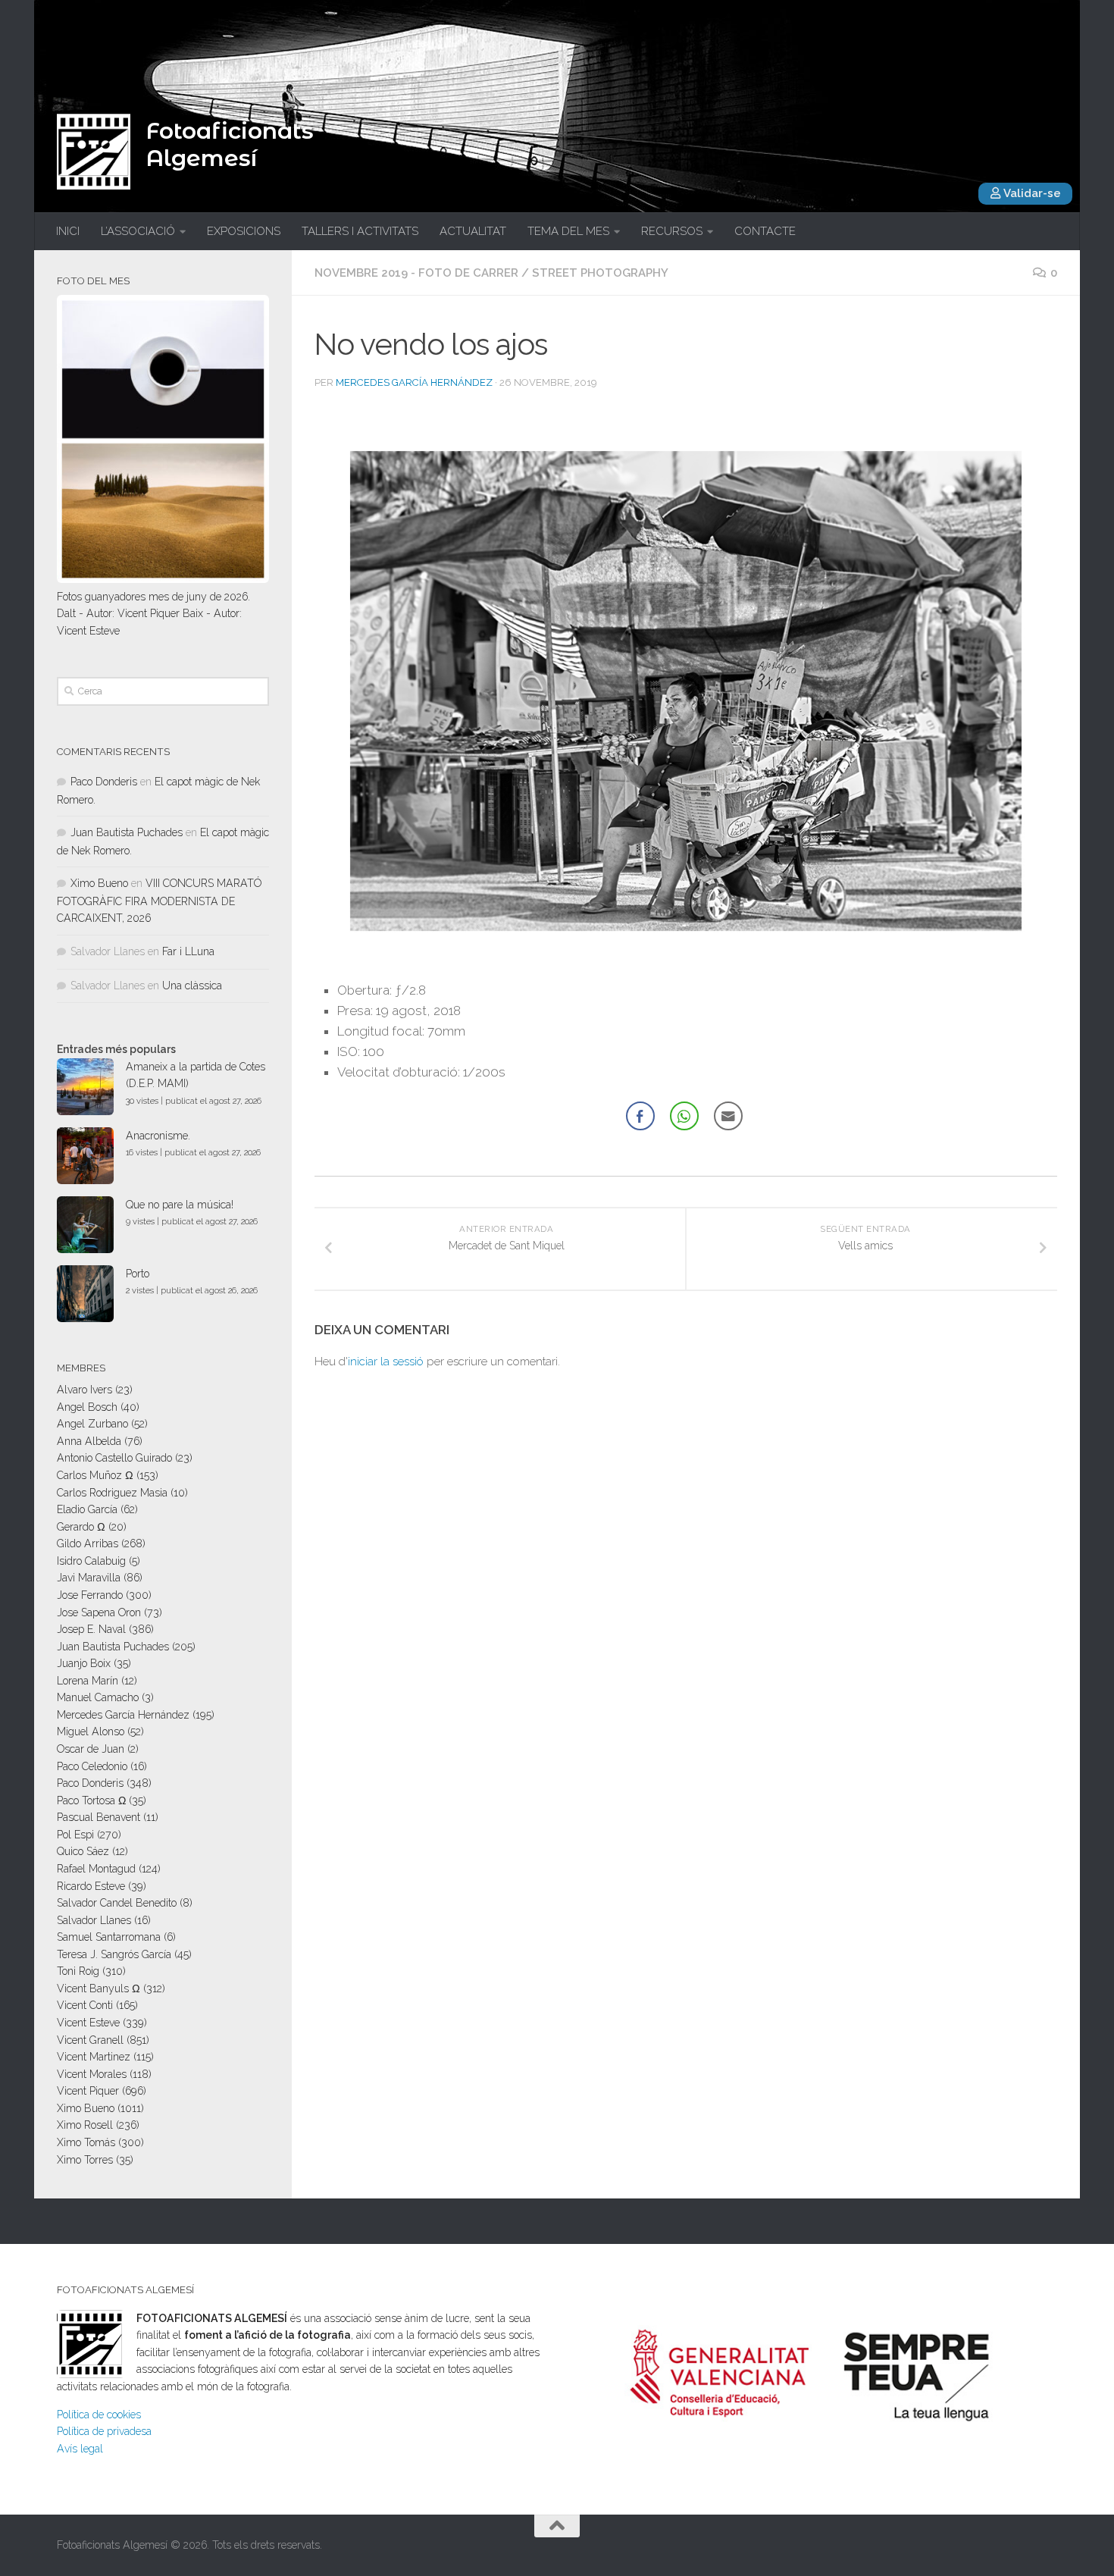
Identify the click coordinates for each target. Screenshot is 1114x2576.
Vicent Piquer (88, 2091)
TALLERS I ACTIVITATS (360, 231)
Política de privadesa (104, 2431)
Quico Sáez (83, 1851)
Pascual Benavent (99, 1817)
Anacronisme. (158, 1136)
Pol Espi (75, 1835)
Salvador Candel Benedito (117, 1903)
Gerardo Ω (81, 1527)
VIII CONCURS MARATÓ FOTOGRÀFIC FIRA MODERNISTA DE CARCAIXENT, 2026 (159, 901)
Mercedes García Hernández (414, 382)
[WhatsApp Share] (684, 1116)
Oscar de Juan (91, 1749)
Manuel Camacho (98, 1697)
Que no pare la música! (180, 1205)
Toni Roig (78, 1971)
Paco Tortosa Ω (91, 1800)
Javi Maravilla (89, 1578)
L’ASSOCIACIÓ (138, 231)
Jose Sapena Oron (99, 1612)
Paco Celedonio (92, 1766)
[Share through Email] (728, 1116)
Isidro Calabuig (91, 1561)
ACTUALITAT (473, 231)
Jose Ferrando (90, 1595)
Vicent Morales (92, 2074)
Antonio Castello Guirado (114, 1458)
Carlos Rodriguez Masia (112, 1493)
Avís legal (80, 2449)
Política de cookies (99, 2415)
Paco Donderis (104, 782)
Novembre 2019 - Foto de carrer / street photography (491, 273)
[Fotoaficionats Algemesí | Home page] (94, 152)
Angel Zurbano (92, 1424)
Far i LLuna (188, 951)
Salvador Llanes (94, 1920)
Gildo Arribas (88, 1543)
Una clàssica (192, 986)
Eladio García (87, 1509)
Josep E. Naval (91, 1629)
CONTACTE (765, 231)
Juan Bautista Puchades (127, 832)
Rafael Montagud (96, 1869)
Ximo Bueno (99, 883)
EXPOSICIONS (244, 231)
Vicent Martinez (94, 2057)
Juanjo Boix (84, 1663)
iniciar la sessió (386, 1362)
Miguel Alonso (91, 1731)
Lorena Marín (88, 1681)
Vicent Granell (90, 2040)
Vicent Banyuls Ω (99, 1988)
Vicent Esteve (88, 2023)
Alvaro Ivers (84, 1390)
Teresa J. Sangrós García (114, 1954)
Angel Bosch (87, 1407)
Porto (138, 1274)
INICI (68, 231)
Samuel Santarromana (109, 1937)
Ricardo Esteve (91, 1886)
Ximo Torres (85, 2160)
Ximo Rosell (85, 2125)
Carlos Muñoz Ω (95, 1475)
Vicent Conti (85, 2005)
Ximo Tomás (86, 2142)
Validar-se (1031, 193)
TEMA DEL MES (568, 231)
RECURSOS (672, 231)
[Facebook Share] (640, 1116)
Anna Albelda (89, 1441)
